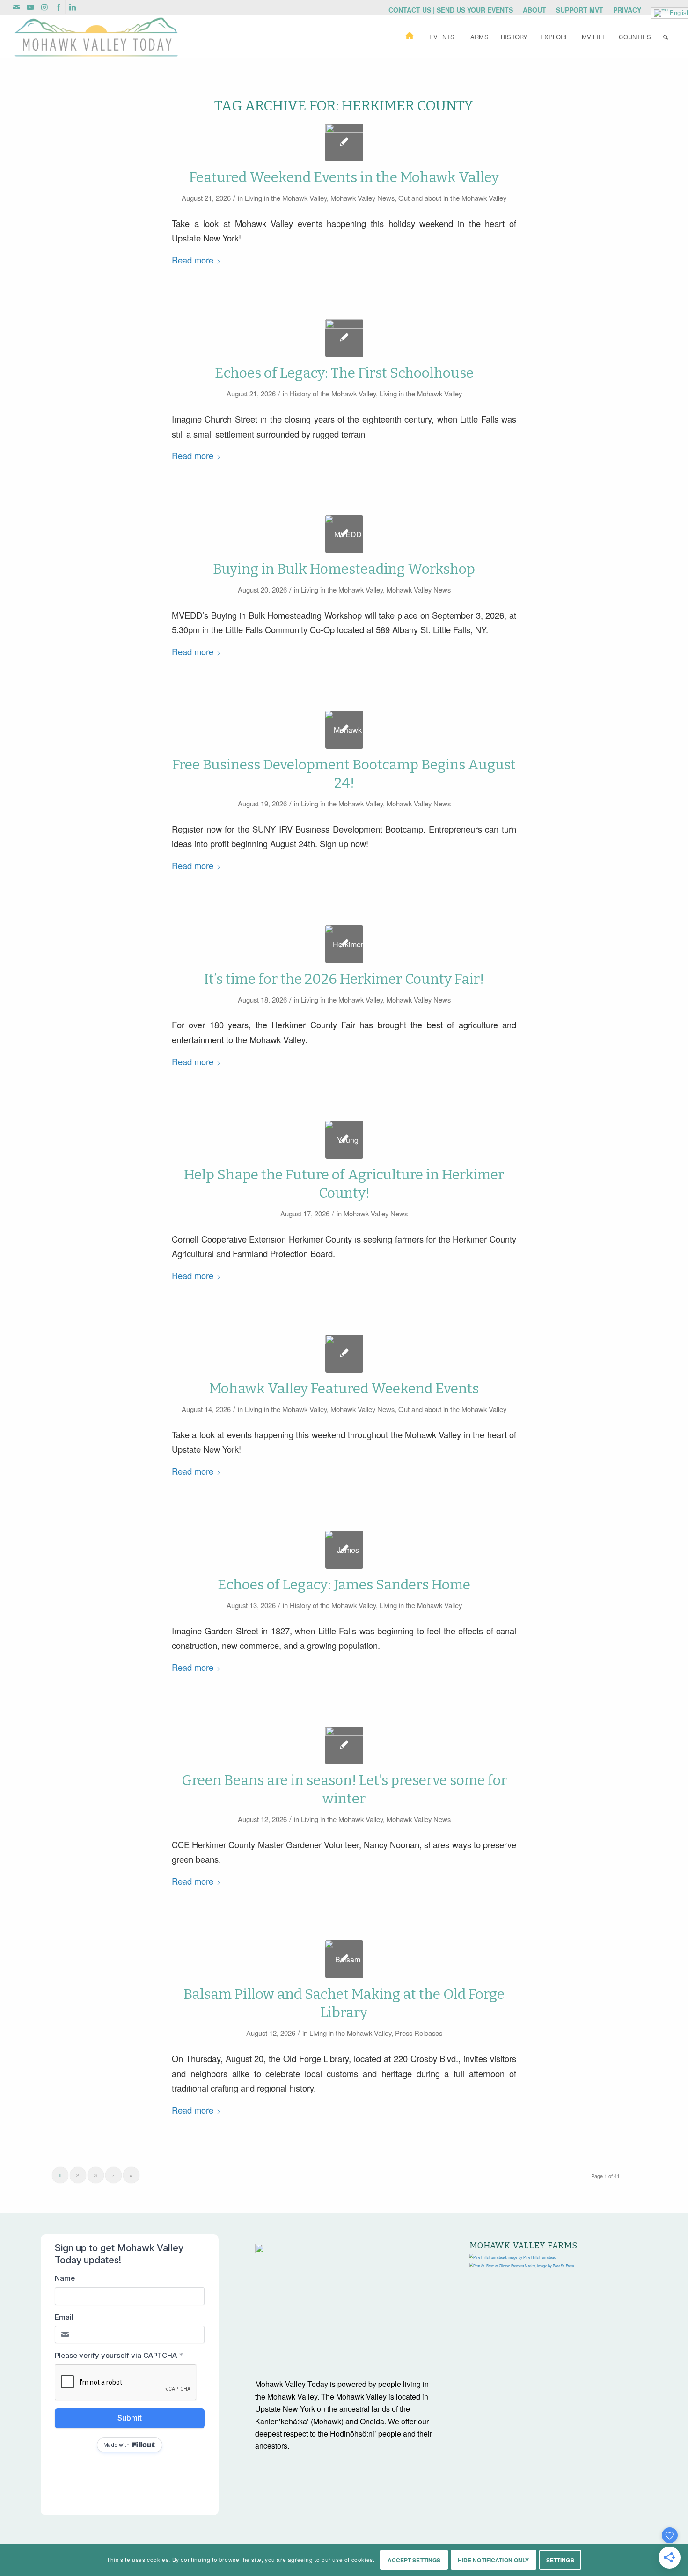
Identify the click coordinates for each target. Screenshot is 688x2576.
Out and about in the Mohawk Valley (452, 198)
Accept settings (414, 2560)
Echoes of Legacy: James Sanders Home (344, 1585)
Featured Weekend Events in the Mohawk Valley (344, 177)
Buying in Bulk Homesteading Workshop (344, 569)
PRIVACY (627, 10)
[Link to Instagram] (44, 7)
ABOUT (534, 10)
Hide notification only (494, 2560)
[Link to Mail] (16, 7)
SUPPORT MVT (580, 10)
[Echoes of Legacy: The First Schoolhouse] (344, 338)
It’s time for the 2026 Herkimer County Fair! (344, 979)
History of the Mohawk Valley (333, 393)
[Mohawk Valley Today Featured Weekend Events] (344, 143)
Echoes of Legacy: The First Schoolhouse (344, 373)
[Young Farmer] (344, 1140)
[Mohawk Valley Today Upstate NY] (344, 1745)
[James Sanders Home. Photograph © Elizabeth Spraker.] (344, 1550)
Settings (560, 2560)
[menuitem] (451, 10)
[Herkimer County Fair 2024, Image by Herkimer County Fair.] (344, 944)
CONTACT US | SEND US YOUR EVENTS (451, 10)
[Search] (666, 37)
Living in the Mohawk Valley (286, 198)
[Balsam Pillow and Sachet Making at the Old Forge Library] (344, 1959)
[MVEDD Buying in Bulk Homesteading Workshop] (344, 534)
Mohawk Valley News (362, 198)
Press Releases (419, 2033)
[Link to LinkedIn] (73, 7)
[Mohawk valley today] (96, 37)
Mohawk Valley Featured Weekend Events (344, 1389)
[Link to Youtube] (30, 7)
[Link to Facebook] (58, 7)
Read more (193, 260)
